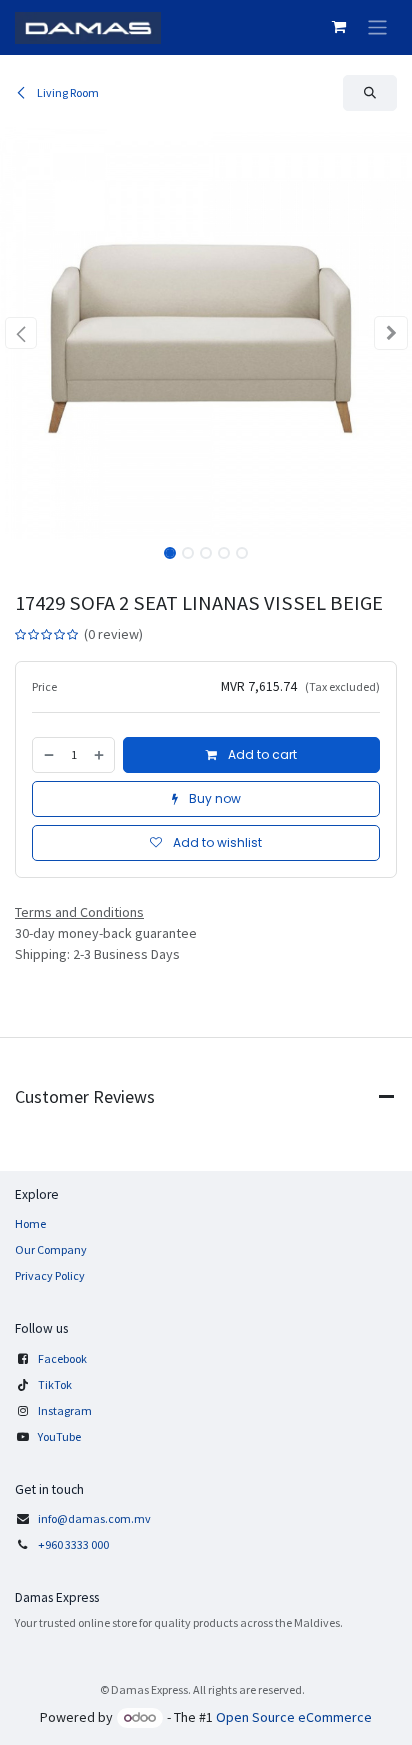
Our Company (51, 1249)
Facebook (62, 1358)
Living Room (67, 92)
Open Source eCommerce (294, 1717)
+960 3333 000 (74, 1544)
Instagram (65, 1410)
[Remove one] (48, 755)
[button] (370, 93)
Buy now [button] (213, 798)
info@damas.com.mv (94, 1518)
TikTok (55, 1384)
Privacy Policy (50, 1275)
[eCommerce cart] (339, 27)
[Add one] (100, 755)
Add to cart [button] (261, 754)
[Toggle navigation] (377, 27)
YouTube (59, 1436)
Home (30, 1223)
